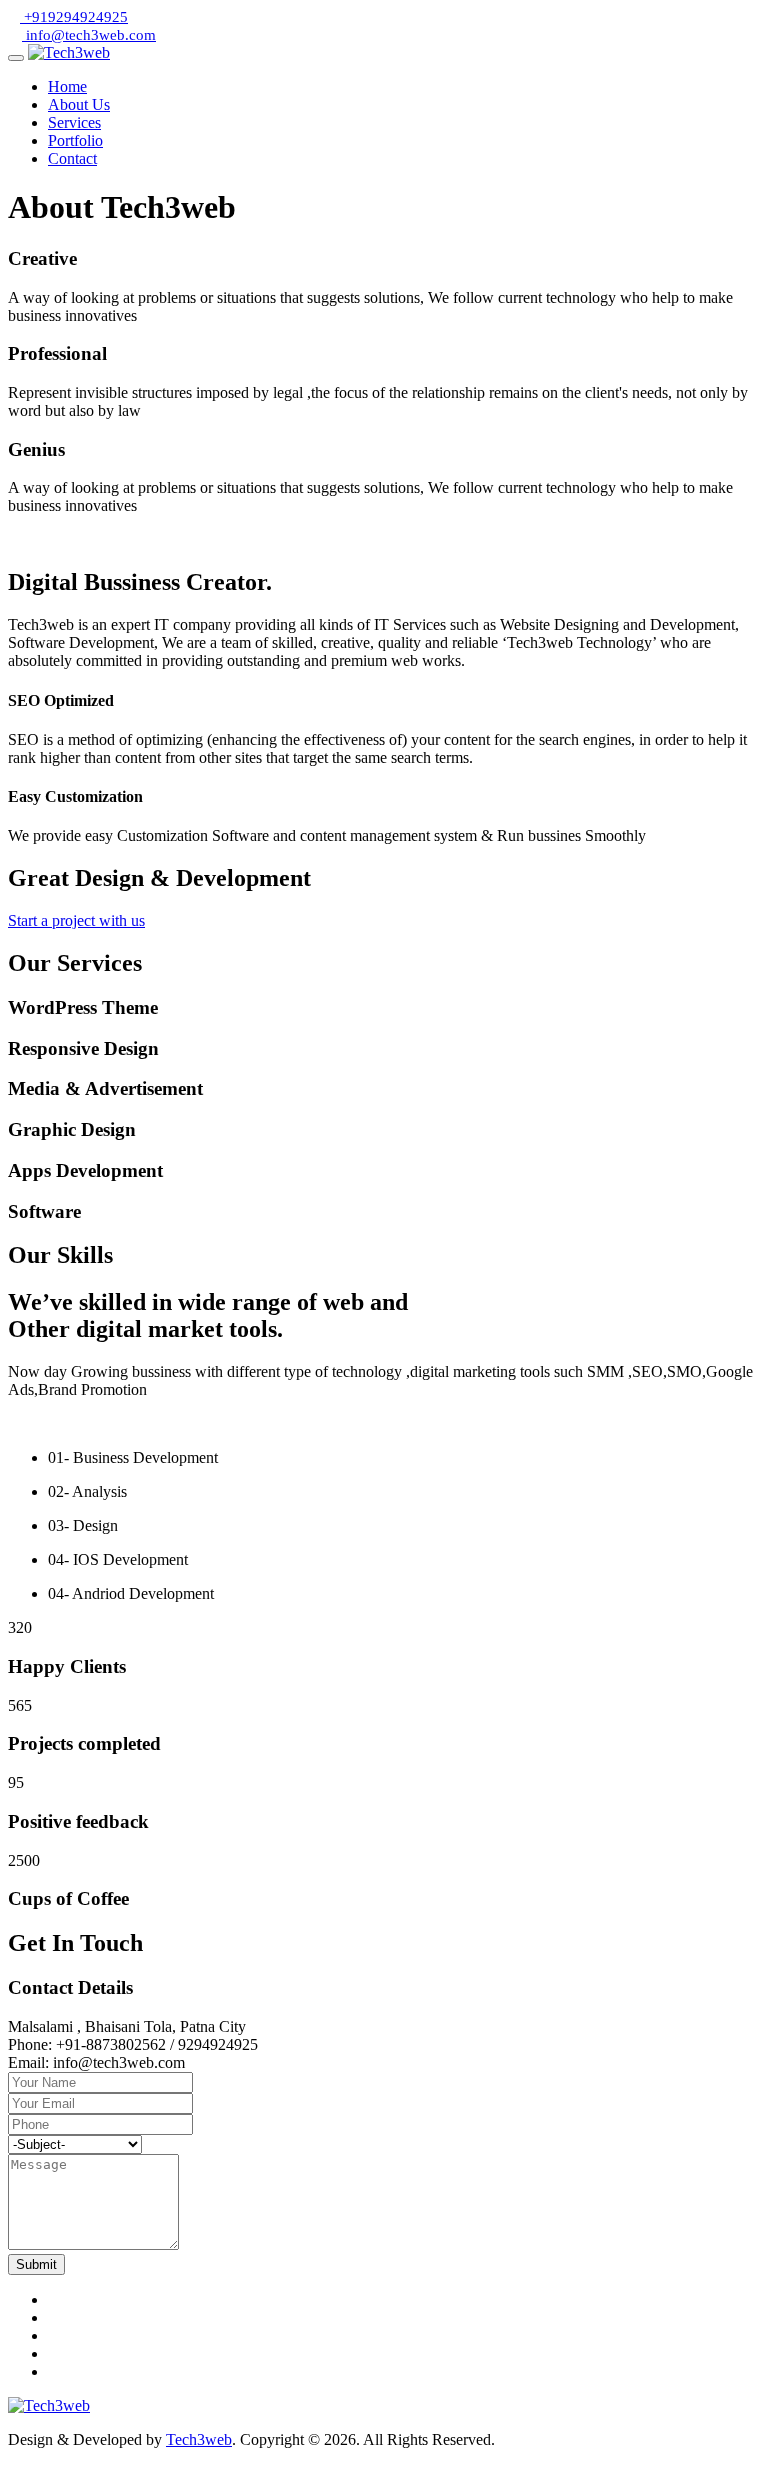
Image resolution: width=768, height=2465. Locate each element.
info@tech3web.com (89, 35)
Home (67, 86)
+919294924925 (74, 17)
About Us (79, 104)
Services (74, 122)
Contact (72, 158)
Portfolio (75, 140)
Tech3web (199, 2439)
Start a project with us (76, 920)
